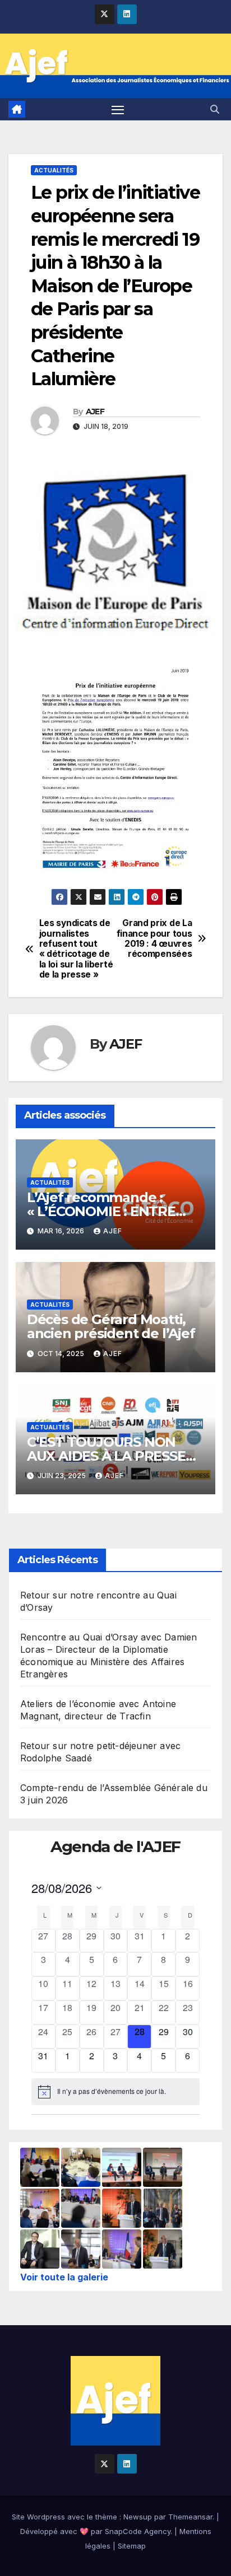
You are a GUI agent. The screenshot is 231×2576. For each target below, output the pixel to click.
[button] (215, 109)
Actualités (54, 170)
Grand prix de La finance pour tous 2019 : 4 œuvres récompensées (154, 939)
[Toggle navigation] (118, 109)
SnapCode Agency (138, 2531)
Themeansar (190, 2517)
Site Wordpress (38, 2517)
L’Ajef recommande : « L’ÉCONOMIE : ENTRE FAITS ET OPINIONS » (101, 1211)
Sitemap (132, 2546)
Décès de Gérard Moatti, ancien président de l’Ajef (111, 1326)
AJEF (95, 412)
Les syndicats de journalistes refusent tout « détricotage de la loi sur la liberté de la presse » (76, 949)
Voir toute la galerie (64, 2277)
